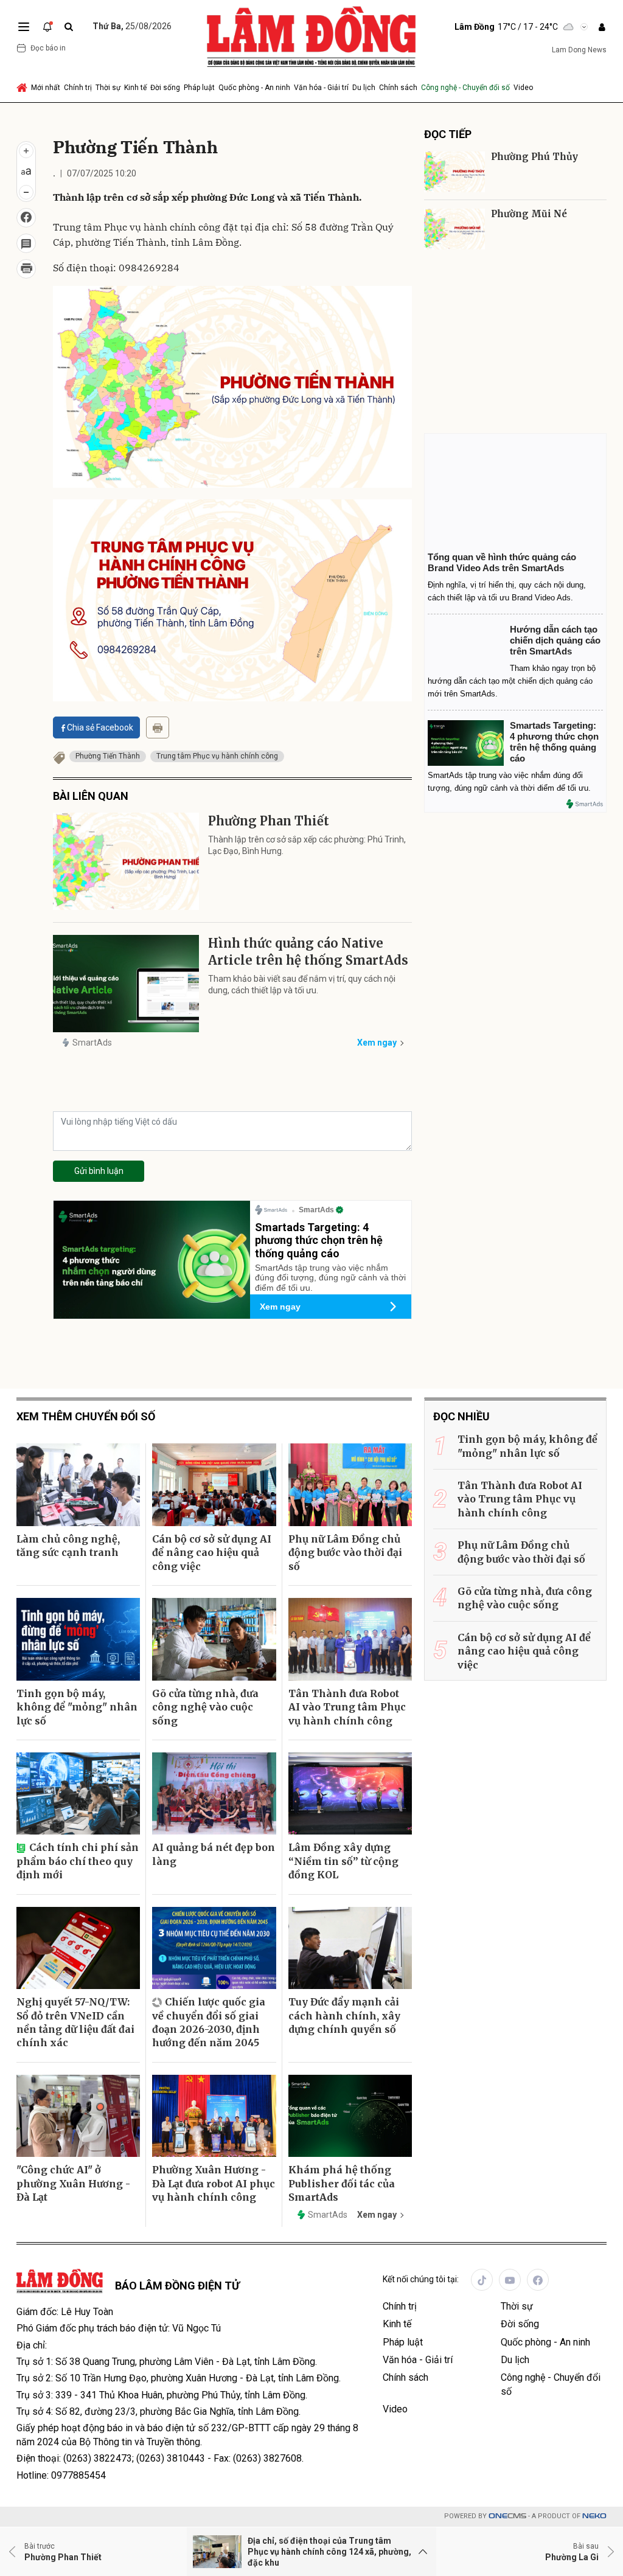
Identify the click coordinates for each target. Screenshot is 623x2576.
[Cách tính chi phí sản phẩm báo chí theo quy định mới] (78, 1794)
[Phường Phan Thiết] (126, 861)
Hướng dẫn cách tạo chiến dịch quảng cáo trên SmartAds (555, 640)
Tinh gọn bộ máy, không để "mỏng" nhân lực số (77, 1707)
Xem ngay (377, 1043)
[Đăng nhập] (602, 27)
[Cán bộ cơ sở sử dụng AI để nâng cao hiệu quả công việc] (214, 1485)
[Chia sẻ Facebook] (26, 218)
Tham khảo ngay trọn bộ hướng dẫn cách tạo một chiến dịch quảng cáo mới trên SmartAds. (512, 681)
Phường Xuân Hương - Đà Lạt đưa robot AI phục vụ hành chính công (214, 2183)
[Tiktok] (482, 2280)
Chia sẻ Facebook (100, 727)
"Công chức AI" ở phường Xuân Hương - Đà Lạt (73, 2183)
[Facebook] (538, 2280)
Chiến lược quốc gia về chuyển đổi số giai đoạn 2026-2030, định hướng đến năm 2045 (209, 2022)
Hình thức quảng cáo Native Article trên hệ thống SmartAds (308, 952)
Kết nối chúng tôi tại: (421, 2279)
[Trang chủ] (23, 88)
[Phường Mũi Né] (454, 229)
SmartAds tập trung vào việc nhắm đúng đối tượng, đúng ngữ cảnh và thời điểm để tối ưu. (330, 1278)
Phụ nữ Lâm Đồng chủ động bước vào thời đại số (345, 1553)
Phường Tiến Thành (108, 756)
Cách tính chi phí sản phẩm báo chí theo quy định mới (78, 1861)
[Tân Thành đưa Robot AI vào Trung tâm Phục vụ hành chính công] (350, 1639)
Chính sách (398, 88)
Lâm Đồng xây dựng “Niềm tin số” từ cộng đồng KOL (343, 1861)
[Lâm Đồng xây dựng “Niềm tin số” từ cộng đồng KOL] (350, 1794)
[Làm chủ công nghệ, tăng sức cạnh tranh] (78, 1485)
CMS (507, 2516)
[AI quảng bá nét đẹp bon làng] (214, 1794)
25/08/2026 (132, 26)
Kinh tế (135, 88)
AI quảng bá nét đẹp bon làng (214, 1854)
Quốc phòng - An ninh (254, 88)
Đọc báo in (48, 48)
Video (523, 88)
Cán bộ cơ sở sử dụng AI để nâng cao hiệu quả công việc (212, 1553)
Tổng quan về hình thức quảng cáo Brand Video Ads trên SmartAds (502, 562)
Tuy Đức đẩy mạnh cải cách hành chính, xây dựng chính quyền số (344, 2015)
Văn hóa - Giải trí (321, 88)
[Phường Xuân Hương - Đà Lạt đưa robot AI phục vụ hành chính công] (214, 2116)
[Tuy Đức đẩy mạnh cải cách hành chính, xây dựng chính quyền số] (350, 1948)
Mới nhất (46, 88)
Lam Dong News (579, 50)
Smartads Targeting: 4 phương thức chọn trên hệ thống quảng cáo (319, 1240)
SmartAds (92, 1043)
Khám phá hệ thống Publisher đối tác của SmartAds (342, 2183)
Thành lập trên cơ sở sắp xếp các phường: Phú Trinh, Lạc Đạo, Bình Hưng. (307, 845)
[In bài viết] (26, 269)
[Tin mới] (47, 27)
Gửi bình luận (99, 1171)
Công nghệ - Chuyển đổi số (465, 88)
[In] (158, 727)
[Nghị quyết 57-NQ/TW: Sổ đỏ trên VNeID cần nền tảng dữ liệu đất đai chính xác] (78, 1948)
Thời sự (108, 88)
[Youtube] (510, 2280)
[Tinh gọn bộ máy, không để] (78, 1639)
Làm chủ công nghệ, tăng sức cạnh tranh (68, 1546)
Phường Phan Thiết (269, 821)
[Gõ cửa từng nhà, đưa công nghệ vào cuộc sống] (214, 1639)
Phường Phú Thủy (534, 157)
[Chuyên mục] (24, 27)
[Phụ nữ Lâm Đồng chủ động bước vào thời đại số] (350, 1485)
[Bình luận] (26, 243)
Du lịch (364, 88)
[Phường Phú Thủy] (454, 172)
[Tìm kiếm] (69, 27)
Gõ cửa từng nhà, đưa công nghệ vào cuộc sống (205, 1707)
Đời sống (165, 88)
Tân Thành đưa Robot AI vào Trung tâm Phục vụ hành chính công (347, 1707)
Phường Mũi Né (529, 214)
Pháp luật (199, 88)
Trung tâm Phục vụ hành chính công (217, 756)
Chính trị (78, 88)
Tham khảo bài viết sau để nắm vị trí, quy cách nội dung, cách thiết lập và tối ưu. (302, 985)
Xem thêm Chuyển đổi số (86, 1416)
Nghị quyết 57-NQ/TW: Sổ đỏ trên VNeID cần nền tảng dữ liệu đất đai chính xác (75, 2022)
